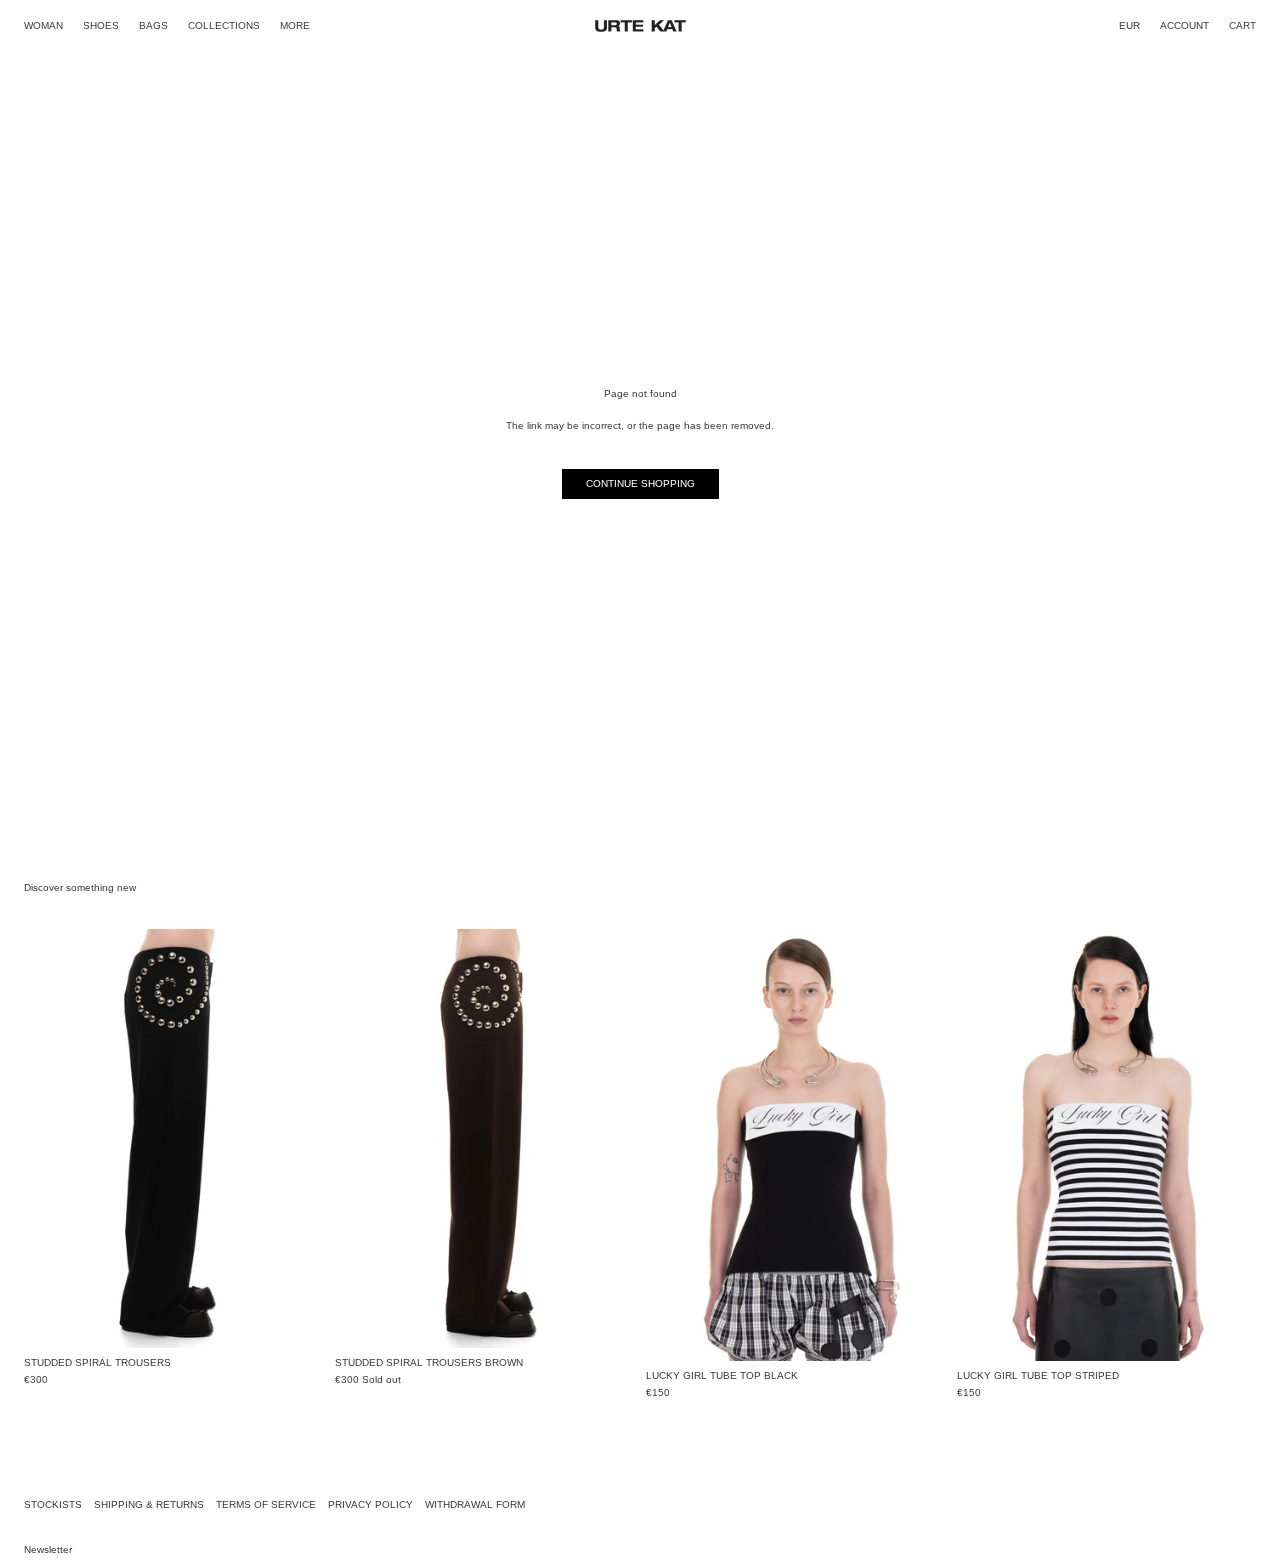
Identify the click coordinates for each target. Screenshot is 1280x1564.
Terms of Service (266, 1504)
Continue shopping (640, 483)
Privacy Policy (370, 1504)
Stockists (53, 1504)
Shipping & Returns (149, 1504)
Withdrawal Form (475, 1504)
